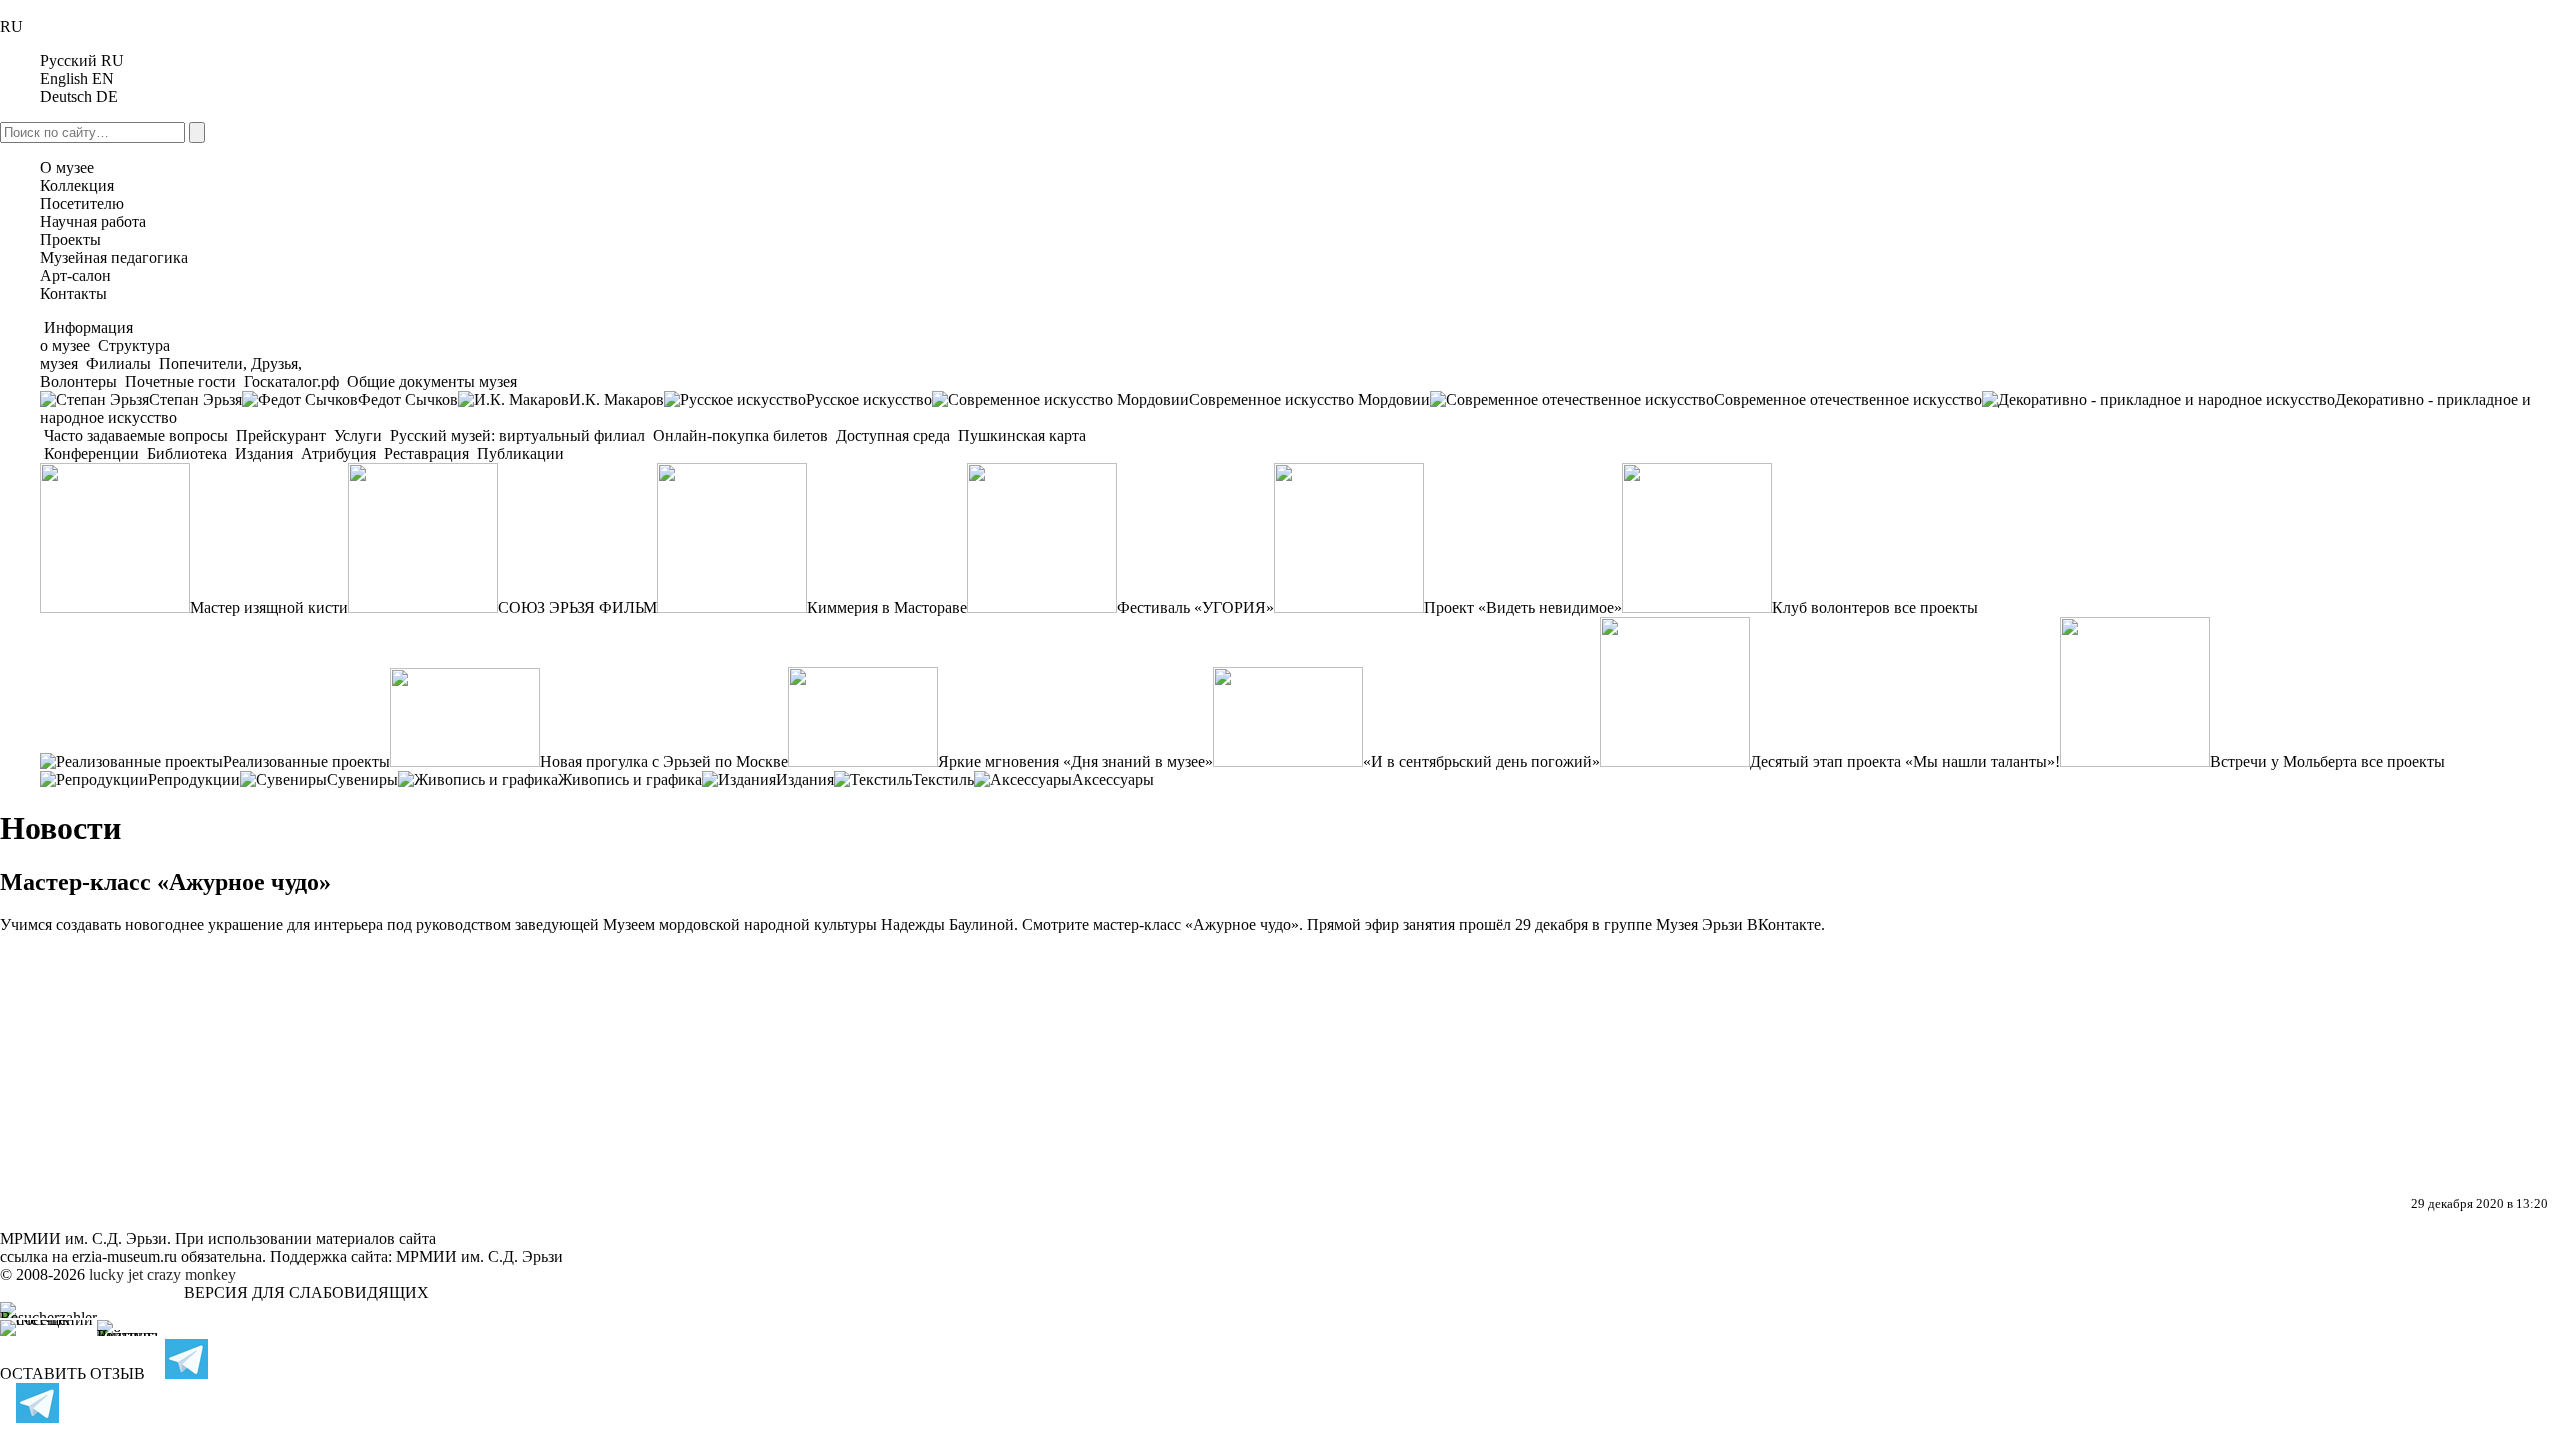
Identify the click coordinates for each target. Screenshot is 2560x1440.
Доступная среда (893, 435)
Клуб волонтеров (1831, 607)
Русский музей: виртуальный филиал (517, 435)
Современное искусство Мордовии (1309, 399)
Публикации (518, 453)
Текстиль (943, 779)
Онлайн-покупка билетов (740, 435)
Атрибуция (338, 453)
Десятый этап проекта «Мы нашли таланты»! (1905, 761)
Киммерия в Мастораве (887, 607)
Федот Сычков (408, 399)
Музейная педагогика (114, 257)
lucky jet (116, 1274)
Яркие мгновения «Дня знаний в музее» (1075, 761)
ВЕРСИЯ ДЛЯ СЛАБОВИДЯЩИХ (306, 1292)
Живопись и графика (630, 779)
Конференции (91, 453)
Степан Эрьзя (195, 399)
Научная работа (93, 221)
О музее (67, 167)
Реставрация (426, 453)
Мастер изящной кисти (269, 607)
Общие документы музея (430, 381)
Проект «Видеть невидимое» (1523, 607)
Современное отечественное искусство (1848, 399)
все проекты (1936, 607)
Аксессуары (1113, 779)
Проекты (70, 239)
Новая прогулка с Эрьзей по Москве (664, 761)
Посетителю (82, 203)
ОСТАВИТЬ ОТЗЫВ (72, 1373)
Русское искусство (869, 399)
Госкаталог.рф (291, 381)
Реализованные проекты (306, 761)
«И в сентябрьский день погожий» (1481, 761)
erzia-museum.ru (124, 1256)
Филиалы (118, 363)
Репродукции (194, 779)
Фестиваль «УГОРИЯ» (1195, 607)
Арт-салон (75, 275)
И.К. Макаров (616, 399)
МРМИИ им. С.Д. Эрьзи (479, 1256)
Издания (264, 453)
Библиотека (187, 453)
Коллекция (77, 185)
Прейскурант (281, 435)
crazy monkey (191, 1274)
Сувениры (362, 779)
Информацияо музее (86, 336)
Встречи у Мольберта (2283, 761)
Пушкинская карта (1020, 435)
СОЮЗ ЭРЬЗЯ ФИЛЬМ (577, 607)
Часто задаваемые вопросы (136, 435)
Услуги (358, 435)
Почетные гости (180, 381)
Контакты (73, 293)
